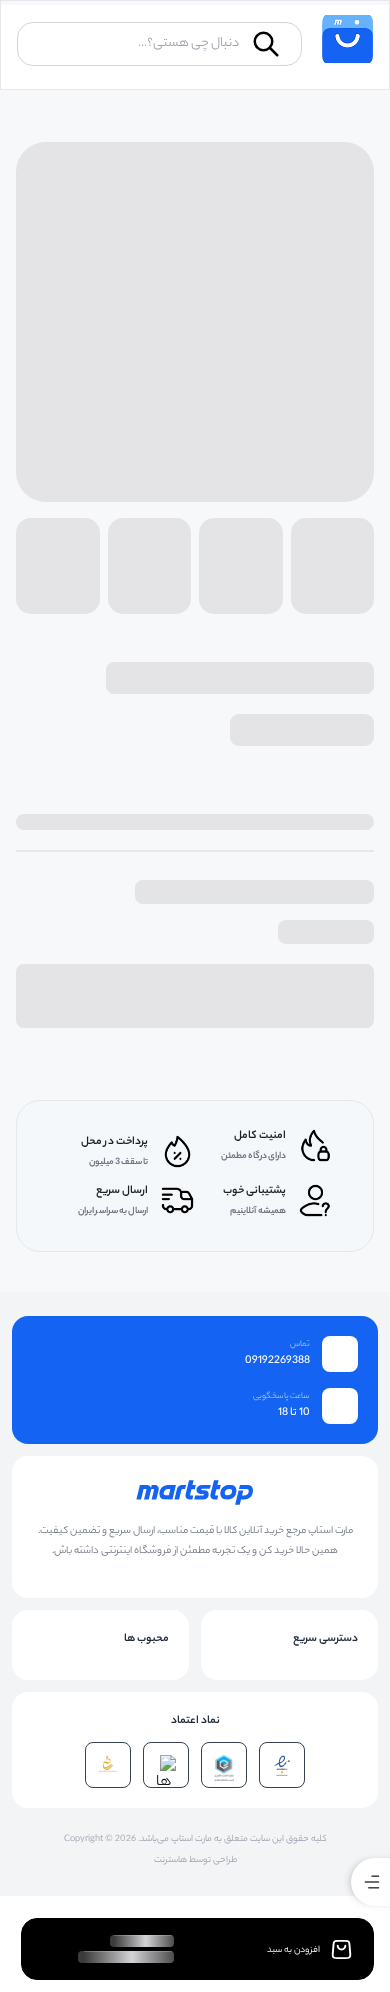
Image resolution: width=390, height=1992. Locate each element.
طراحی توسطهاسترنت (195, 1860)
